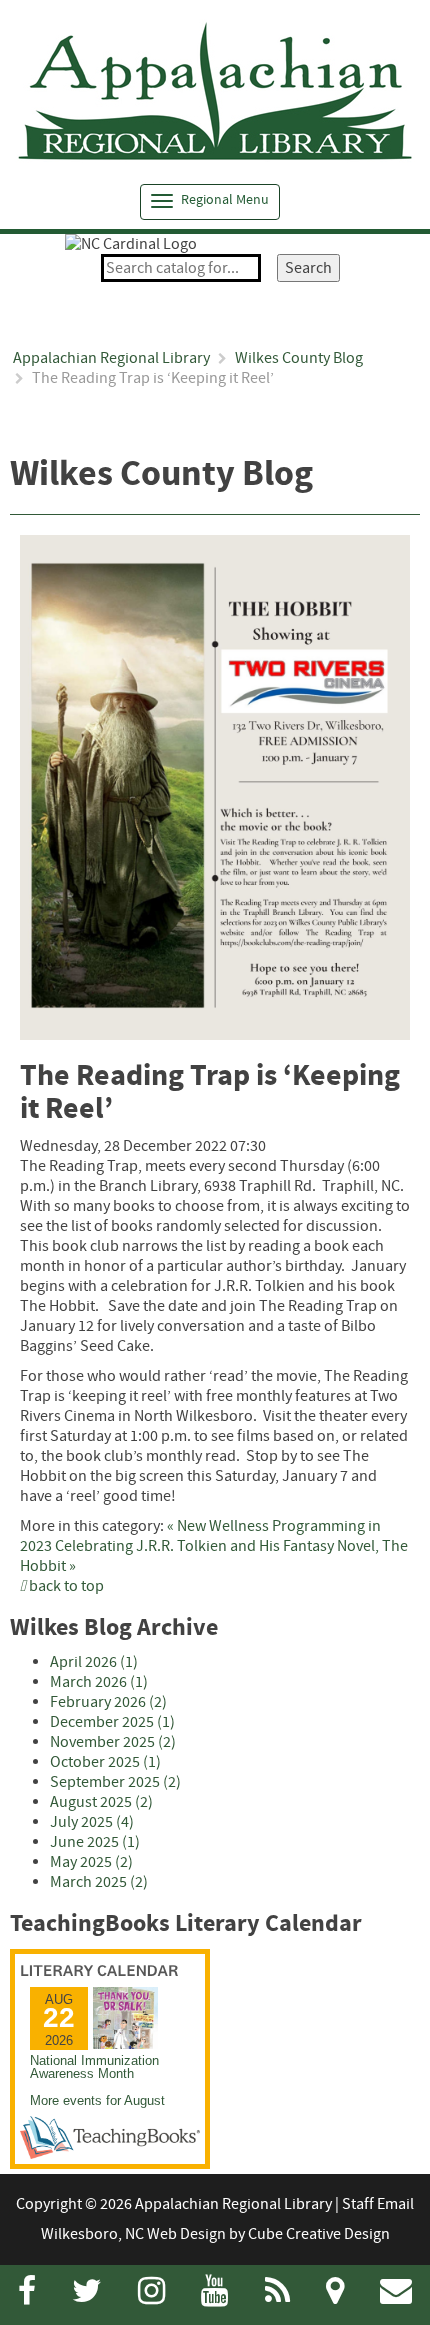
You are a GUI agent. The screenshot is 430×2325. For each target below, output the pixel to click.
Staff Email (378, 2204)
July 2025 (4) (92, 1822)
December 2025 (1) (112, 1722)
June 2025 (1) (95, 1842)
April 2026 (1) (94, 1662)
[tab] (210, 202)
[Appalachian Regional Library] (215, 92)
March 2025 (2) (99, 1882)
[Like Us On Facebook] (27, 2297)
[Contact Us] (396, 2297)
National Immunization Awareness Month (94, 2067)
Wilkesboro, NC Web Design (133, 2234)
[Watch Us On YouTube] (214, 2297)
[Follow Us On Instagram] (151, 2297)
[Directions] (335, 2297)
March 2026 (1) (99, 1682)
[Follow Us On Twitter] (87, 2297)
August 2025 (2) (101, 1802)
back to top (65, 1586)
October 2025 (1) (105, 1762)
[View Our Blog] (277, 2297)
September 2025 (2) (115, 1782)
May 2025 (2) (91, 1862)
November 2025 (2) (113, 1742)
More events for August (97, 2100)
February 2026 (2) (108, 1702)
